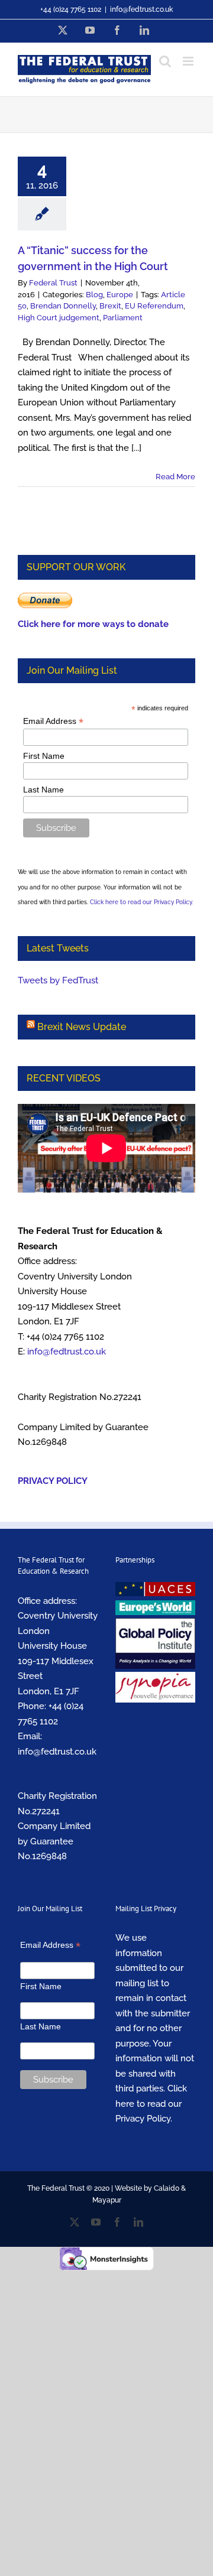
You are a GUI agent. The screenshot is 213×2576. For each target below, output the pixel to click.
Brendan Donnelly (63, 306)
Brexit (110, 306)
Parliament (123, 318)
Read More (175, 477)
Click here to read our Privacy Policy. (141, 902)
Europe (120, 295)
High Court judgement (59, 318)
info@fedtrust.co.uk (141, 9)
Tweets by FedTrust (58, 980)
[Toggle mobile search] (165, 61)
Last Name (43, 790)
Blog (94, 295)
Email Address (53, 721)
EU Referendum (154, 306)
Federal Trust (53, 283)
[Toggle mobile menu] (189, 61)
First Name (44, 756)
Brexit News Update (82, 1027)
